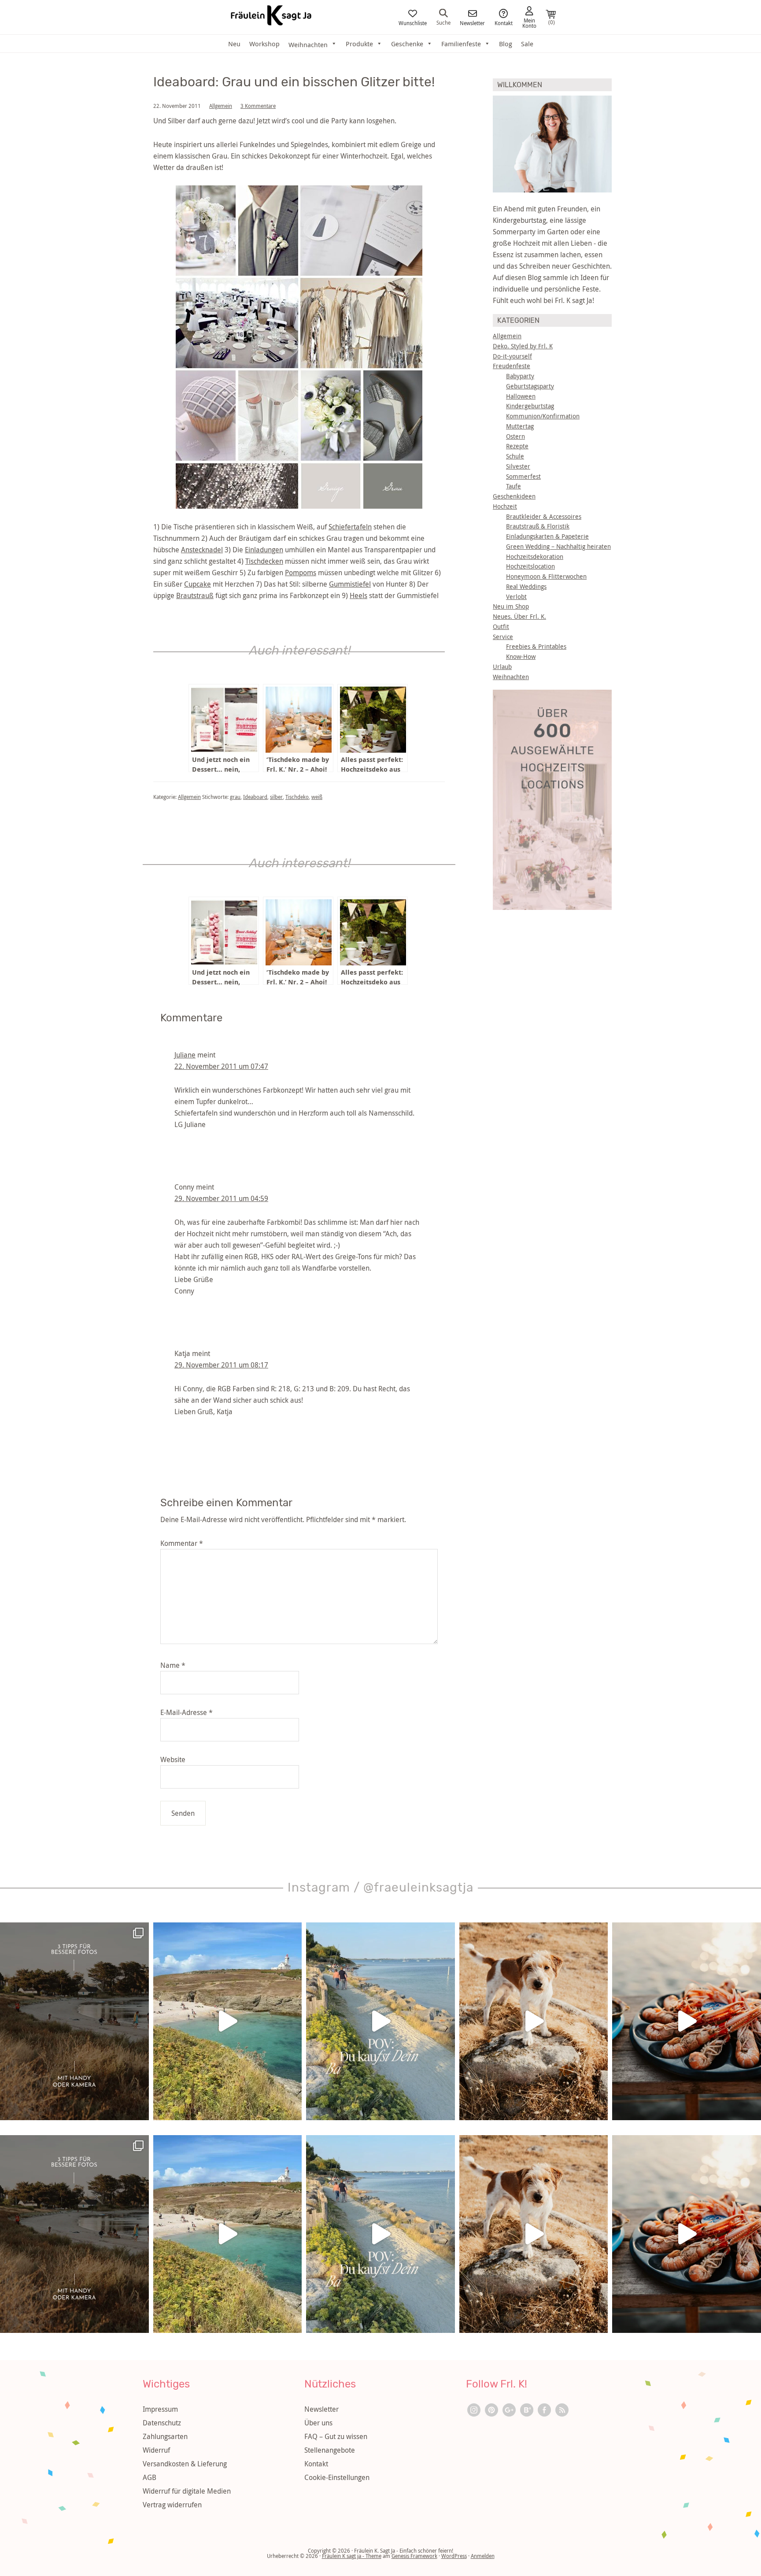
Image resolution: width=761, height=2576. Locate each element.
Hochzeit (505, 506)
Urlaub (502, 667)
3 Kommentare (258, 106)
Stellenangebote (330, 2450)
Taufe (513, 486)
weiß (317, 797)
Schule (515, 456)
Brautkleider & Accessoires (544, 516)
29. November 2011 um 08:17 (221, 1365)
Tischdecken (264, 561)
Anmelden (483, 2556)
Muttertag (520, 426)
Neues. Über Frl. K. (519, 616)
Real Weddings (526, 586)
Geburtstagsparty (530, 386)
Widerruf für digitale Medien (187, 2491)
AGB (150, 2477)
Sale (527, 44)
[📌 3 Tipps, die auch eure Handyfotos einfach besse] (74, 2021)
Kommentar (182, 1543)
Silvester (518, 466)
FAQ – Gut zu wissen (336, 2436)
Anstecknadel (202, 550)
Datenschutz (162, 2423)
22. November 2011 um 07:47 (221, 1066)
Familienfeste (461, 44)
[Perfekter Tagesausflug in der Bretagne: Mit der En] (228, 2021)
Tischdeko (297, 797)
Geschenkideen (514, 496)
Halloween (521, 396)
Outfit (501, 626)
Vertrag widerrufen (172, 2505)
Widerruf (156, 2450)
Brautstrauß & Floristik (538, 526)
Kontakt (504, 22)
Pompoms (301, 573)
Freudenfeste (512, 366)
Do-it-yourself (512, 356)
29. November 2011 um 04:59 (221, 1198)
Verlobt (516, 597)
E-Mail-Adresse (187, 1712)
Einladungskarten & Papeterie (547, 536)
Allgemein (221, 106)
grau (235, 797)
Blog (506, 44)
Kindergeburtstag (530, 406)
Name (173, 1665)
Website (173, 1759)
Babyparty (520, 376)
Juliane (185, 1055)
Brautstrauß (195, 595)
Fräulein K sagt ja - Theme (352, 2556)
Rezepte (517, 446)
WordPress (454, 2556)
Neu (234, 44)
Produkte (359, 44)
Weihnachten (511, 677)
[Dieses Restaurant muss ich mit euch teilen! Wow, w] (687, 2021)
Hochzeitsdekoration (535, 556)
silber (276, 797)
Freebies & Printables (536, 646)
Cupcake (198, 584)
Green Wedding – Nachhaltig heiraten (558, 546)
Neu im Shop (511, 606)
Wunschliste (413, 22)
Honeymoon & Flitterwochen (546, 576)
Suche (443, 22)
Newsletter (472, 22)
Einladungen (264, 550)
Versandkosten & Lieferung (185, 2464)
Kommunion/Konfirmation (543, 416)
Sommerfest (523, 476)
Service (503, 637)
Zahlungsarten (165, 2436)
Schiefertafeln (350, 527)
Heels (358, 595)
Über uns (318, 2423)
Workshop (264, 44)
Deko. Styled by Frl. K (523, 346)
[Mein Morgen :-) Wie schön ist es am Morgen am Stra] (380, 2021)
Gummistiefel (350, 584)
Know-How (521, 656)
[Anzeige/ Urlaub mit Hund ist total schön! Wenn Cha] (534, 2021)
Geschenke (407, 44)
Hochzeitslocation (530, 566)
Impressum (160, 2409)
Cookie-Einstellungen (337, 2477)
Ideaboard (255, 797)
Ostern (515, 436)
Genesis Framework (414, 2556)
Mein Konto (529, 22)
